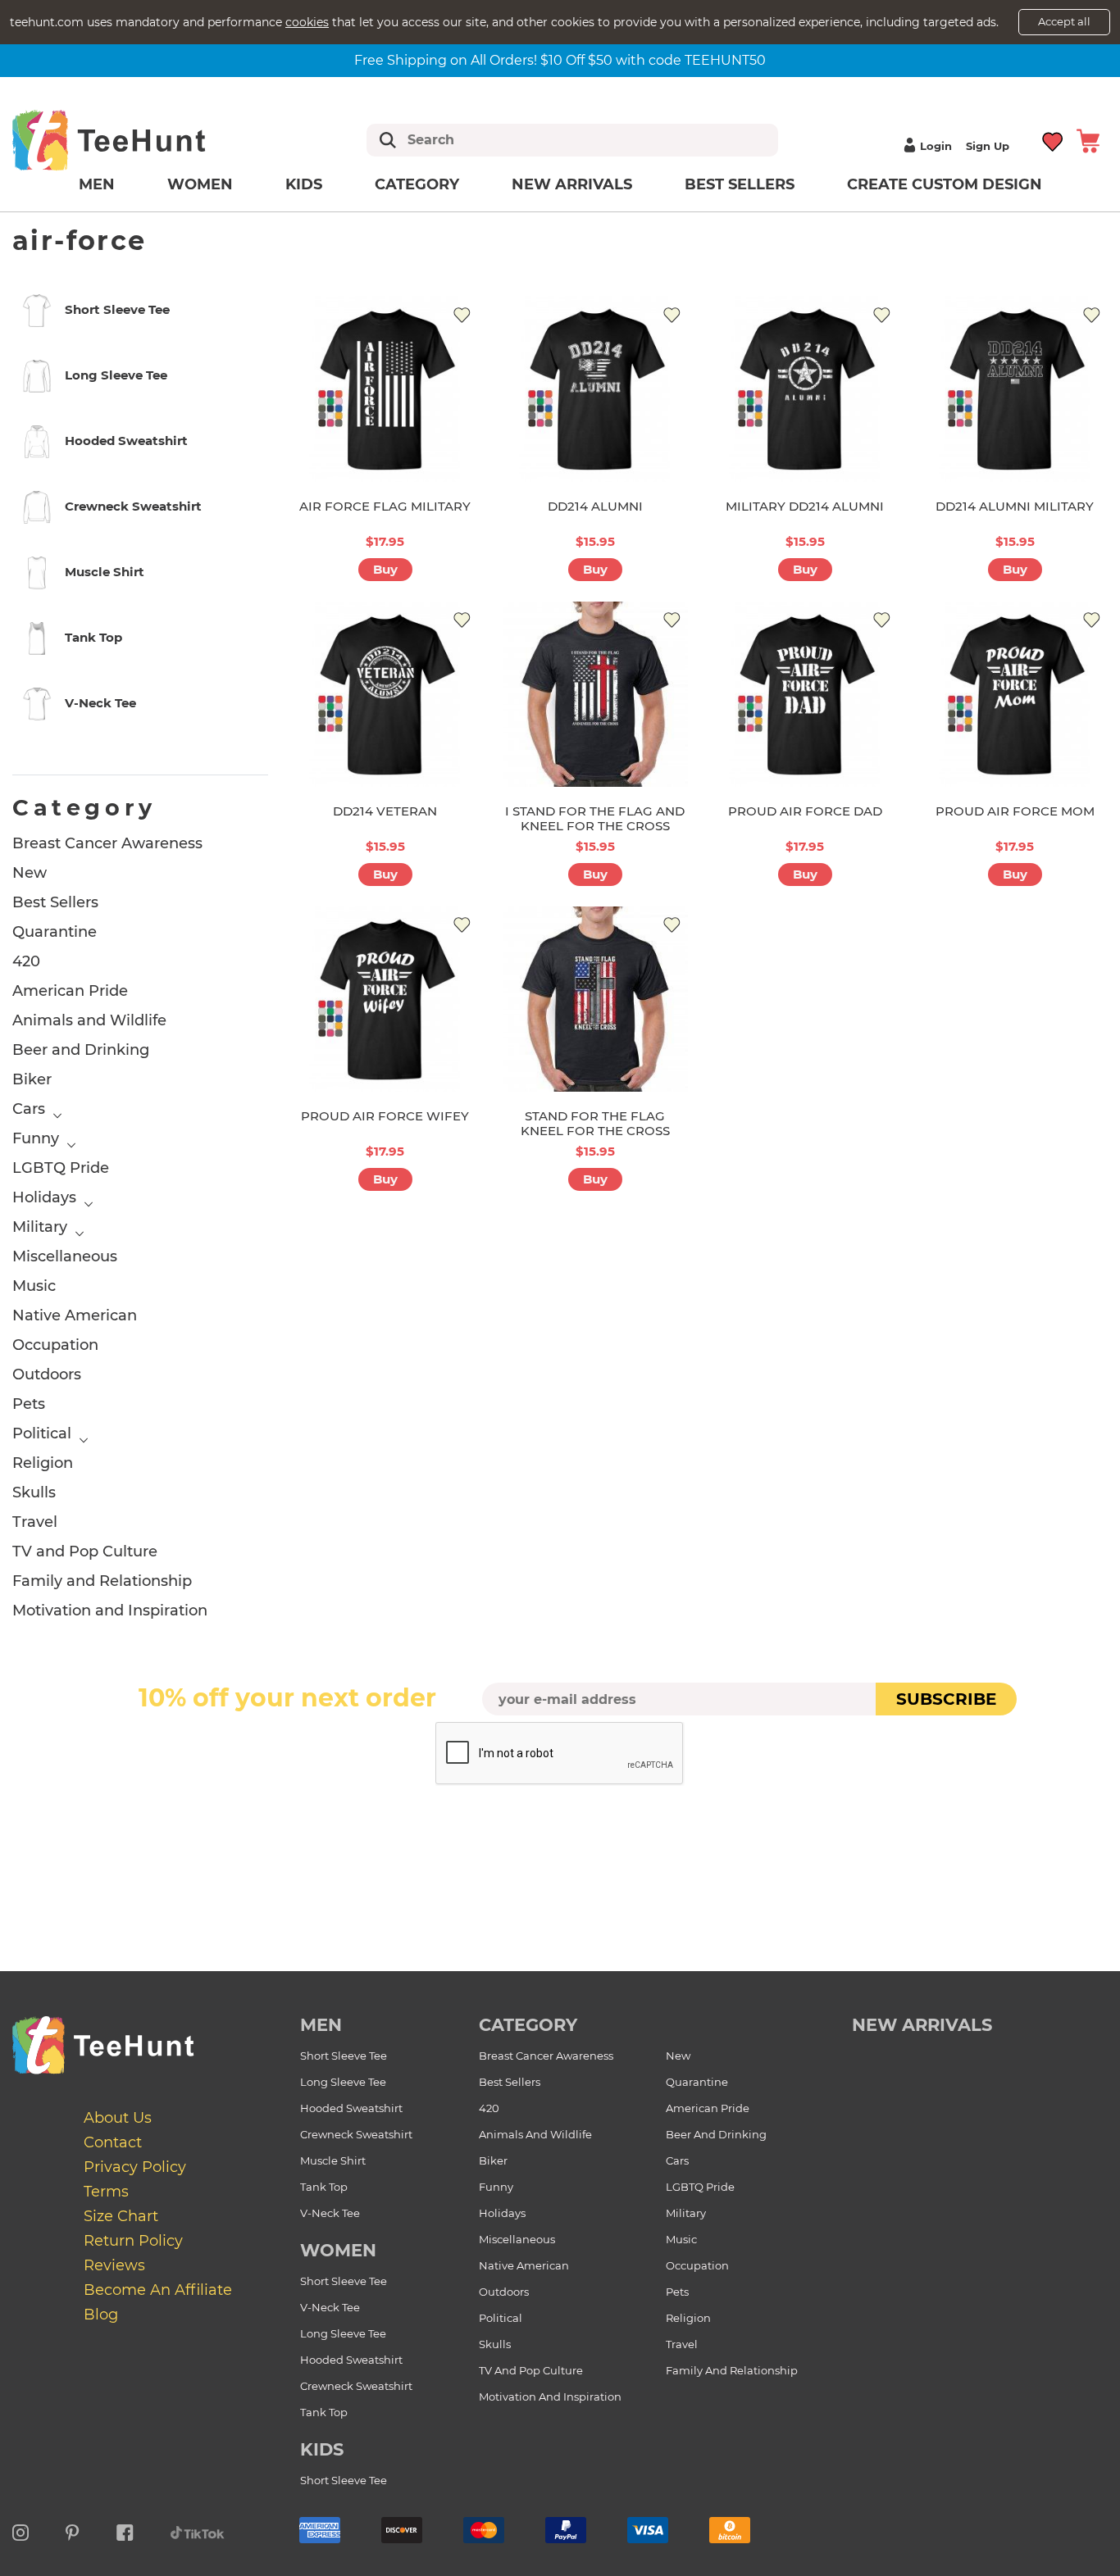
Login (936, 146)
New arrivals (572, 184)
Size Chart (121, 2216)
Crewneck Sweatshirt (356, 2134)
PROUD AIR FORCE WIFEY (385, 1116)
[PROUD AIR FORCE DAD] (805, 694)
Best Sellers (740, 184)
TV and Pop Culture (85, 1552)
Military (40, 1227)
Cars (29, 1109)
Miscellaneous (65, 1256)
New (30, 873)
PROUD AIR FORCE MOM (1015, 811)
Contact (113, 2142)
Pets (29, 1404)
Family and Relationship (102, 1581)
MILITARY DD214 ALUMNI (805, 506)
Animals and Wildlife (89, 1020)
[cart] (1088, 140)
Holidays (44, 1197)
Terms (106, 2192)
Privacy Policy (135, 2167)
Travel (35, 1522)
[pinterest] (73, 2530)
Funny (36, 1138)
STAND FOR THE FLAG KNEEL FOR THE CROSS (595, 1123)
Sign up (988, 146)
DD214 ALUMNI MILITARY (1015, 506)
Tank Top (324, 2187)
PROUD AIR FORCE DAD (805, 811)
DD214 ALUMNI (595, 506)
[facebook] (125, 2530)
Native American (75, 1315)
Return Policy (133, 2241)
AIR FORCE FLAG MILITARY (385, 506)
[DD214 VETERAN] (385, 694)
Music (34, 1286)
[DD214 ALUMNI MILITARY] (1015, 388)
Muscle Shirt (333, 2160)
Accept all (1064, 21)
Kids (304, 184)
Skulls (34, 1492)
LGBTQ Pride (61, 1168)
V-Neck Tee (330, 2213)
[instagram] (20, 2530)
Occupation (55, 1345)
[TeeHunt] (135, 140)
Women (200, 184)
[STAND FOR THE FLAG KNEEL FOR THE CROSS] (595, 999)
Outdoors (47, 1374)
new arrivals (922, 2025)
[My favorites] (1053, 140)
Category (417, 184)
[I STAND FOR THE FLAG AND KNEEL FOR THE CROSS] (595, 694)
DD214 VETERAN (385, 811)
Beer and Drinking (81, 1050)
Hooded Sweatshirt (351, 2108)
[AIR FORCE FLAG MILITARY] (385, 388)
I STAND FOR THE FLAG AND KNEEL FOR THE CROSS (595, 818)
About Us (118, 2118)
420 (26, 961)
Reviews (114, 2265)
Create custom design (945, 184)
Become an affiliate (158, 2290)
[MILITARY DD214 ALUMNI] (805, 388)
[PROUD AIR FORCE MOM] (1015, 694)
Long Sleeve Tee (343, 2082)
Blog (101, 2315)
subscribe (946, 1699)
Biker (32, 1079)
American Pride (70, 991)
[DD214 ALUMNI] (595, 388)
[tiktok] (198, 2530)
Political (42, 1433)
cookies (307, 22)
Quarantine (55, 932)
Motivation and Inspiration (110, 1611)
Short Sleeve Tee (344, 2056)
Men (97, 184)
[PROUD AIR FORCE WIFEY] (385, 999)
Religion (43, 1463)
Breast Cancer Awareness (107, 843)
